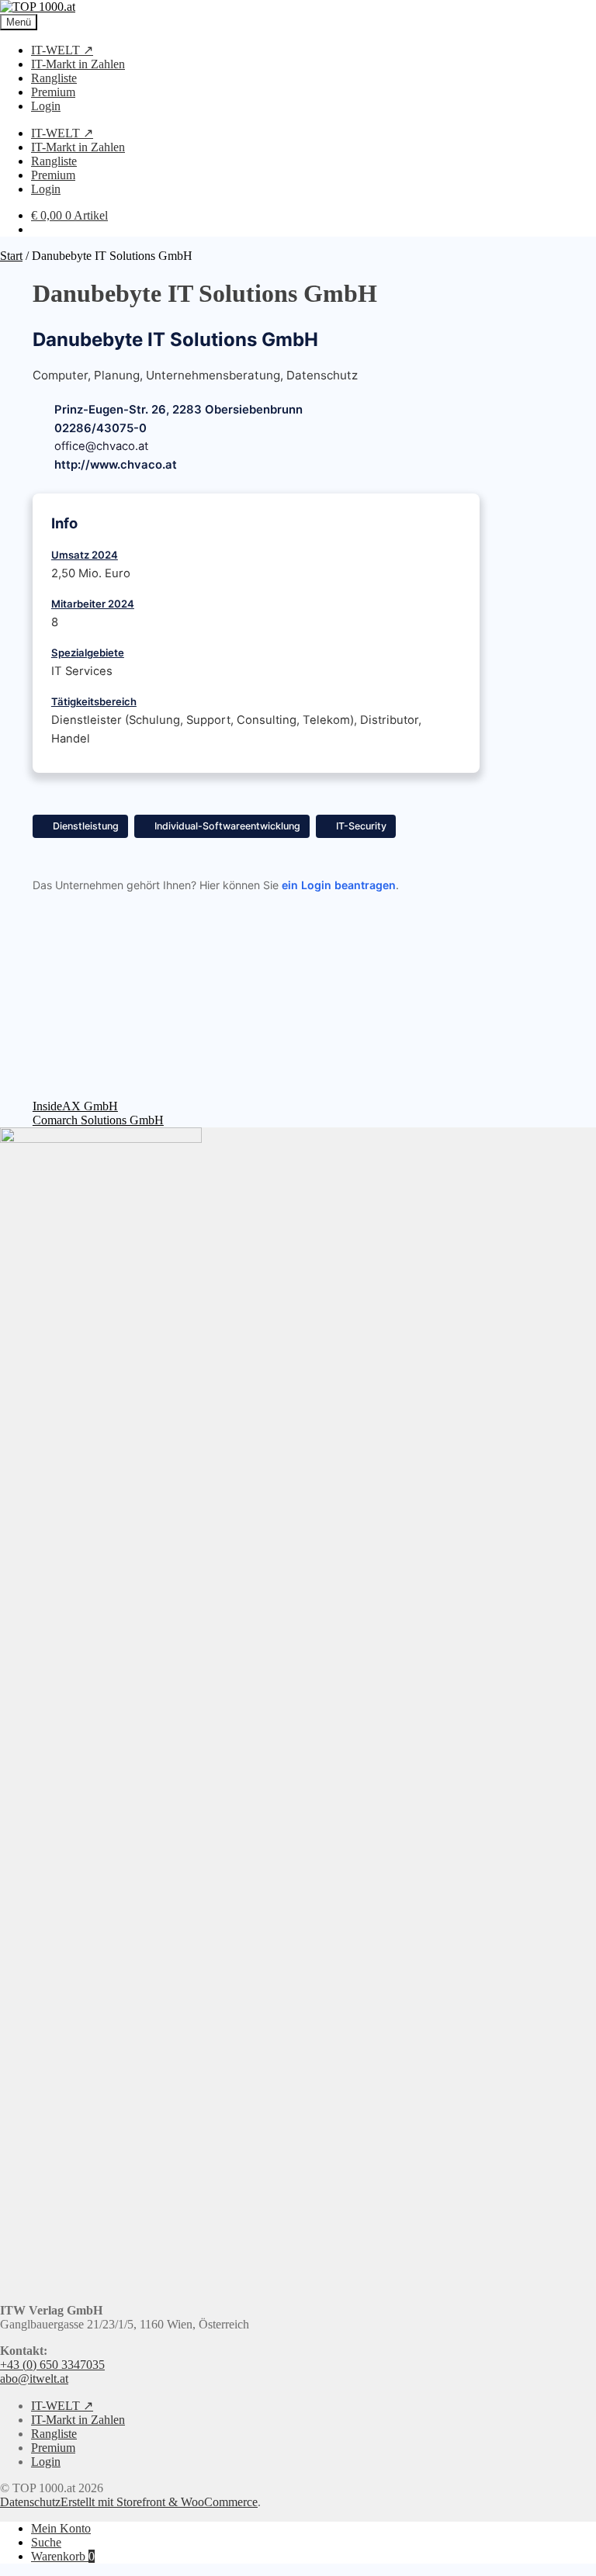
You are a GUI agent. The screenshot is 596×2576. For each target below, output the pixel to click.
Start (11, 256)
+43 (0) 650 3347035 (52, 2365)
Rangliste (54, 78)
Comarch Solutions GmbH (98, 1120)
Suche (46, 2542)
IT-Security (361, 826)
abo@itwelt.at (34, 2379)
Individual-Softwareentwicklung (227, 826)
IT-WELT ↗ (62, 50)
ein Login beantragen (339, 885)
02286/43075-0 (100, 428)
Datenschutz (30, 2502)
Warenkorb (63, 2556)
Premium (53, 92)
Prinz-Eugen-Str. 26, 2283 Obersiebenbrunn (178, 410)
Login (46, 106)
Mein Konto (61, 2528)
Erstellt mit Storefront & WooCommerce (159, 2502)
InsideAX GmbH (75, 1106)
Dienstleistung (86, 826)
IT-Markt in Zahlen (78, 64)
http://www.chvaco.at (116, 465)
